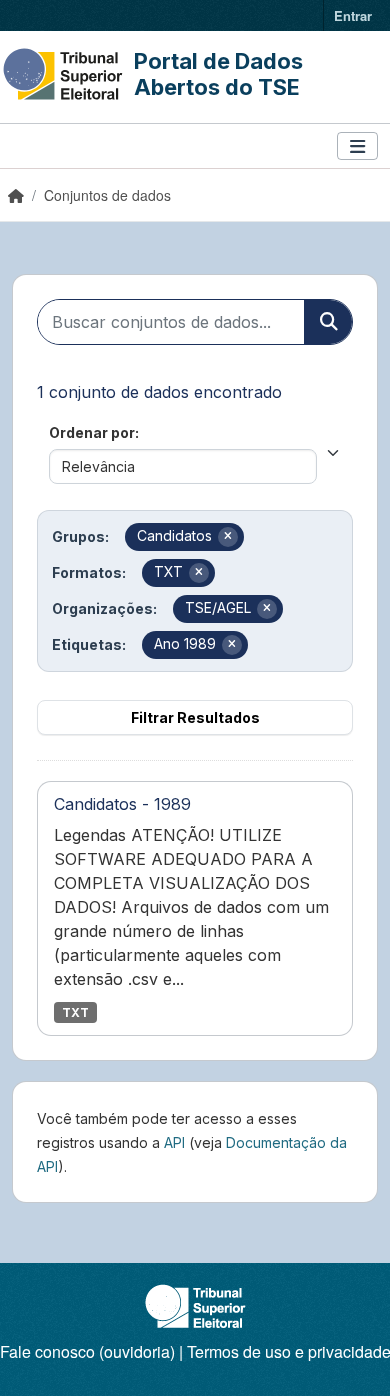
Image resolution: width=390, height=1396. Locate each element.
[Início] (16, 195)
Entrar (353, 15)
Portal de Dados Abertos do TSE (218, 74)
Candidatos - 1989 (122, 804)
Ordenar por (92, 432)
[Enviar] (328, 322)
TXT (75, 1012)
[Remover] (228, 537)
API (174, 1142)
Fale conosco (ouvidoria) (87, 1351)
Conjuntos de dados (107, 195)
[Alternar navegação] (357, 146)
